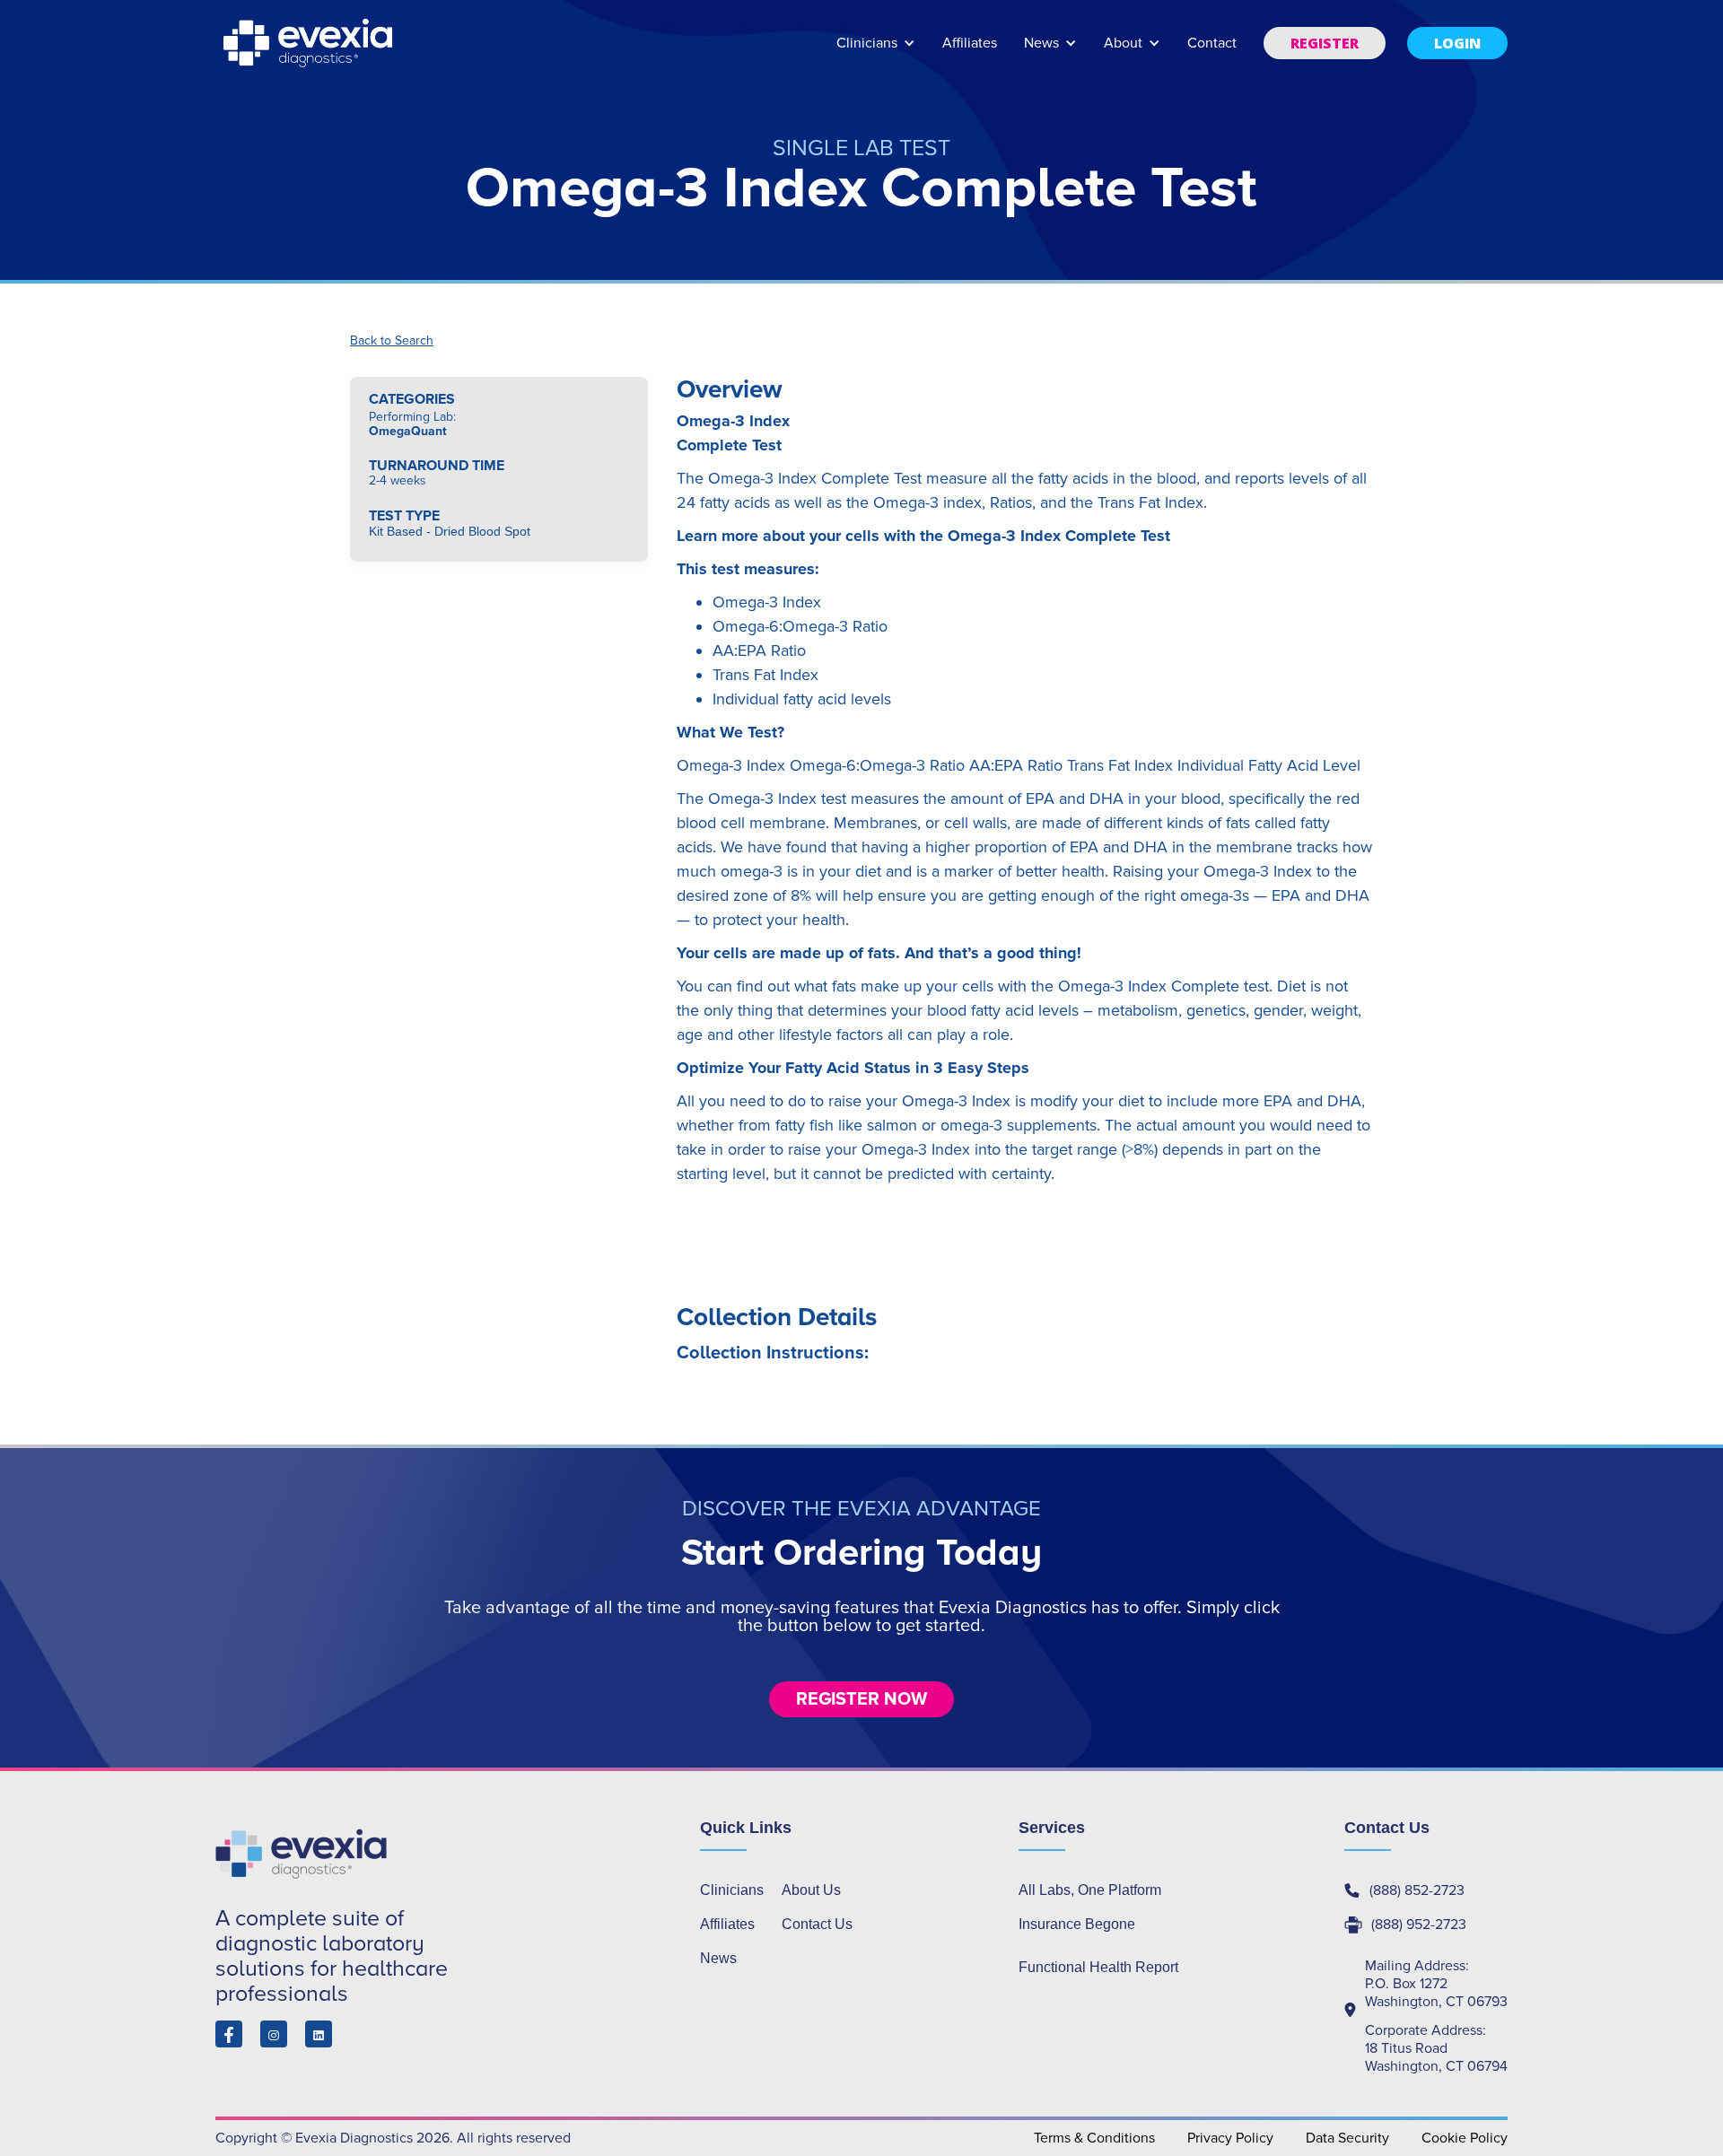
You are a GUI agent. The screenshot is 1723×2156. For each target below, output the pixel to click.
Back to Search (392, 341)
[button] (876, 52)
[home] (310, 43)
